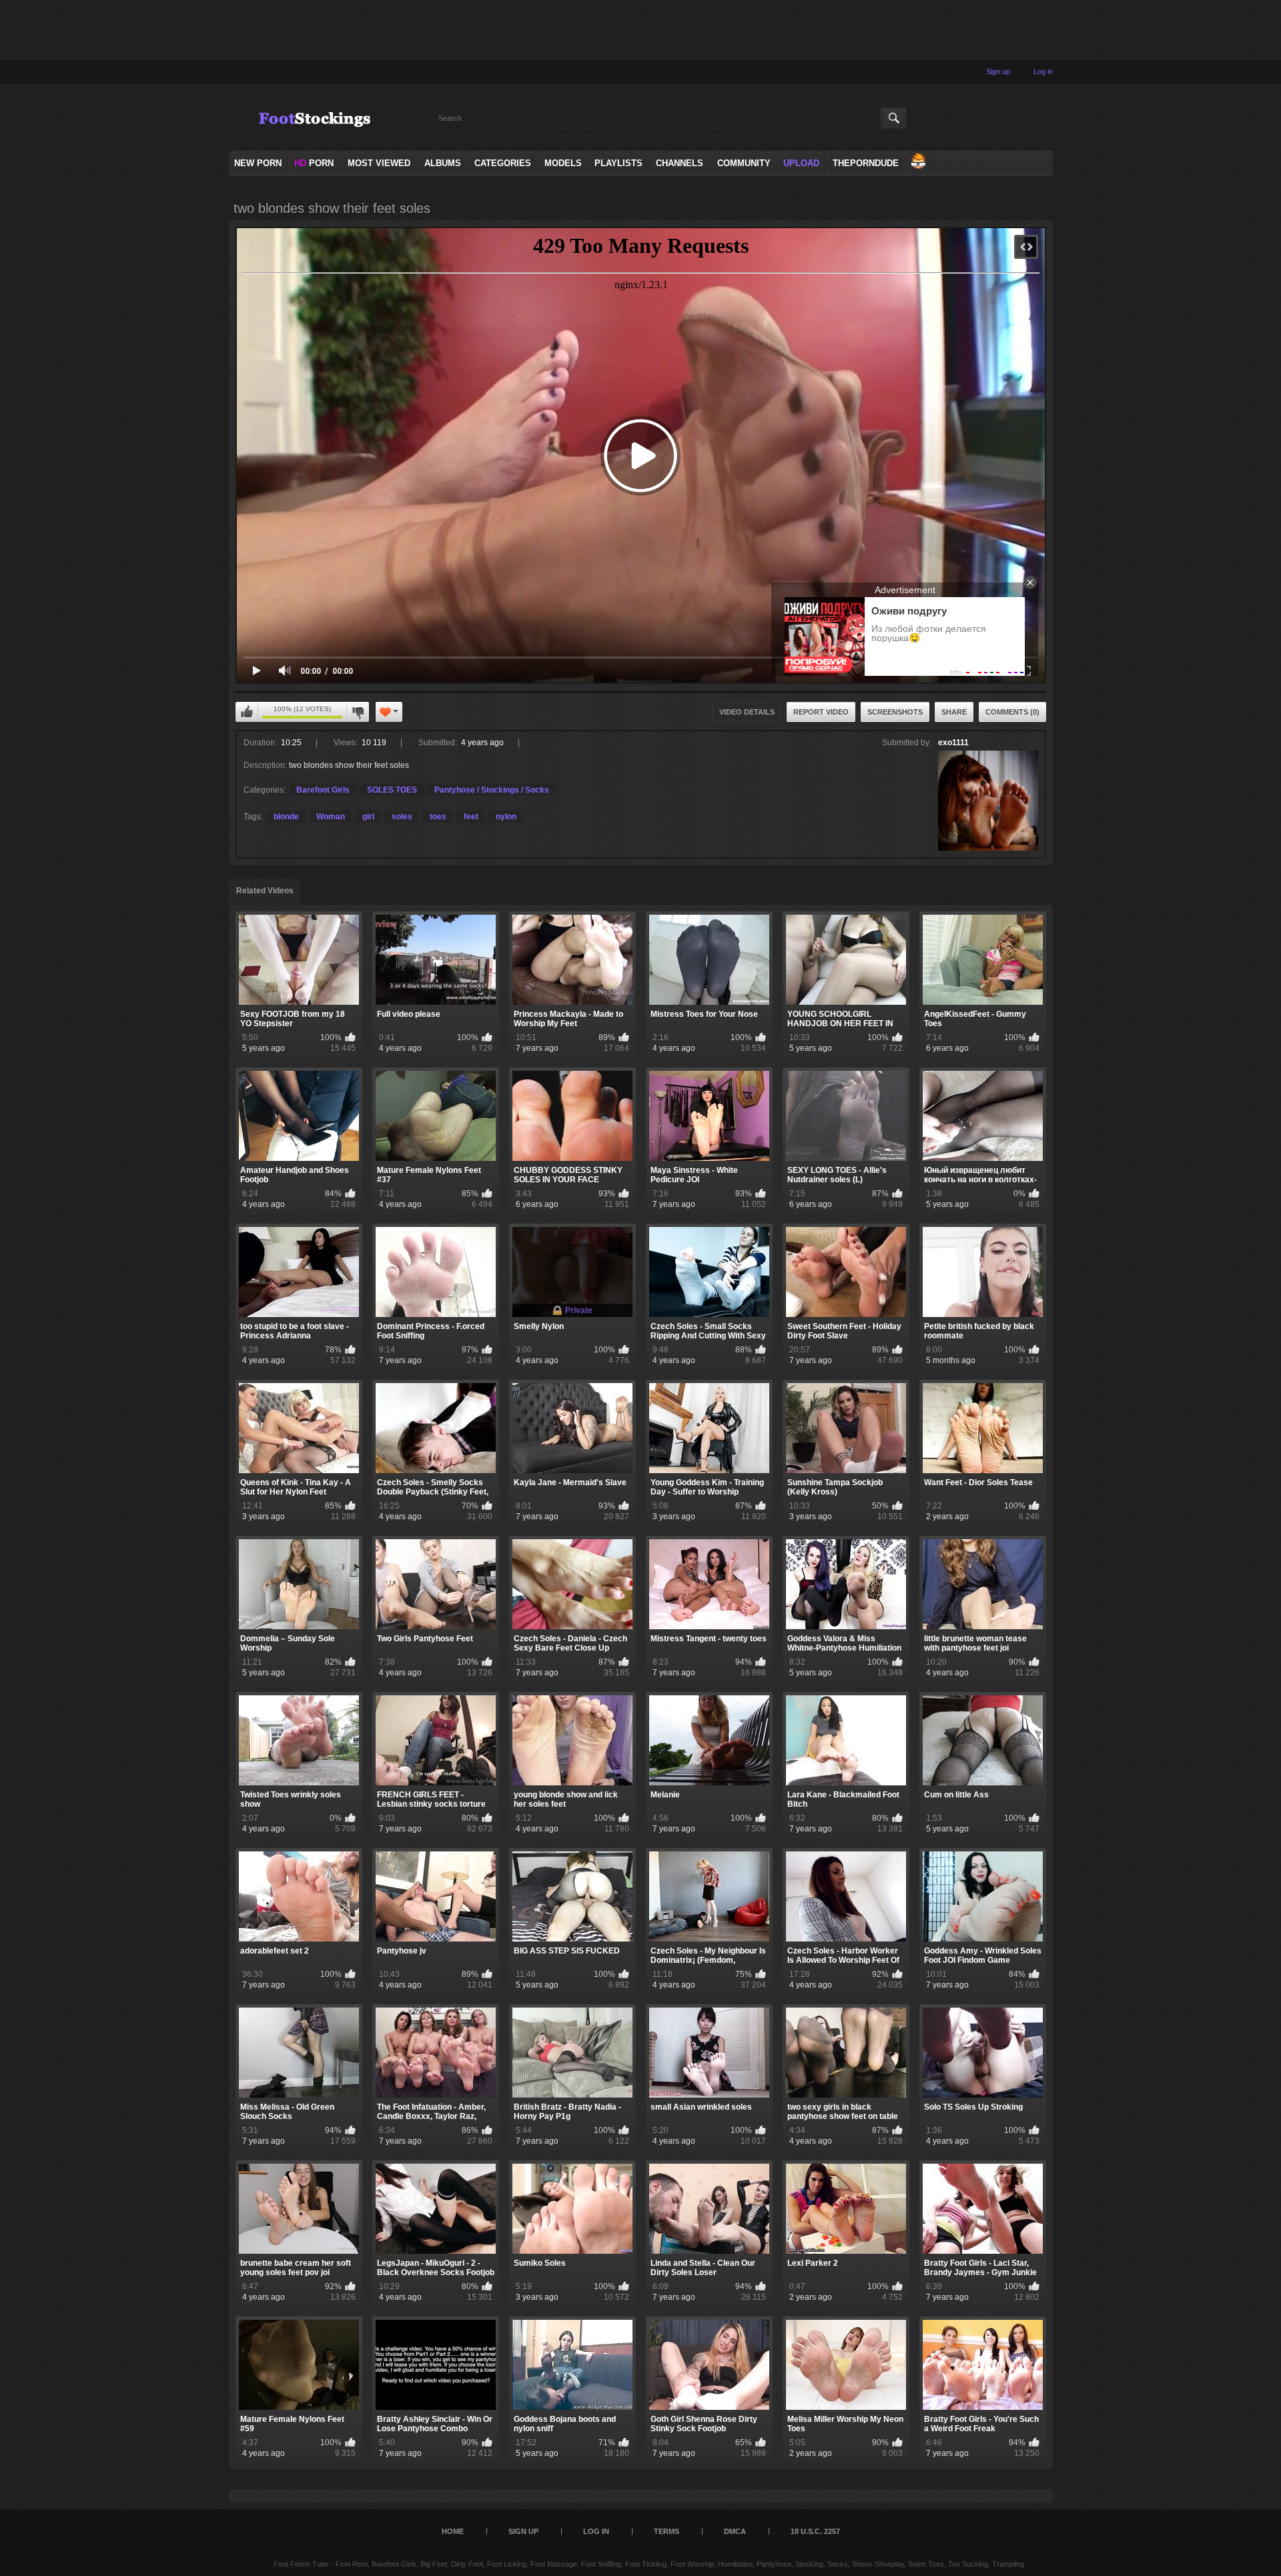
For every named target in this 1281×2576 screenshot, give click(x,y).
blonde (286, 817)
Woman (331, 817)
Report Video (821, 712)
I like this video (247, 712)
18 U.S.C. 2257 (815, 2531)
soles (402, 817)
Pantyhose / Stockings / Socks (492, 790)
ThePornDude (866, 163)
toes (438, 817)
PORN (314, 163)
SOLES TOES (392, 790)
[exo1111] (988, 801)
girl (368, 817)
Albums (443, 163)
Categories (503, 163)
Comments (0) (1012, 712)
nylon (506, 817)
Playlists (618, 163)
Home (453, 2531)
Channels (680, 163)
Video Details (747, 712)
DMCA (735, 2531)
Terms (667, 2531)
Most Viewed (379, 163)
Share (954, 712)
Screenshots (895, 712)
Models (563, 163)
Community (744, 163)
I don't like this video (358, 712)
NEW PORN (258, 163)
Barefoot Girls (323, 790)
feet (471, 817)
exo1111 (953, 743)
